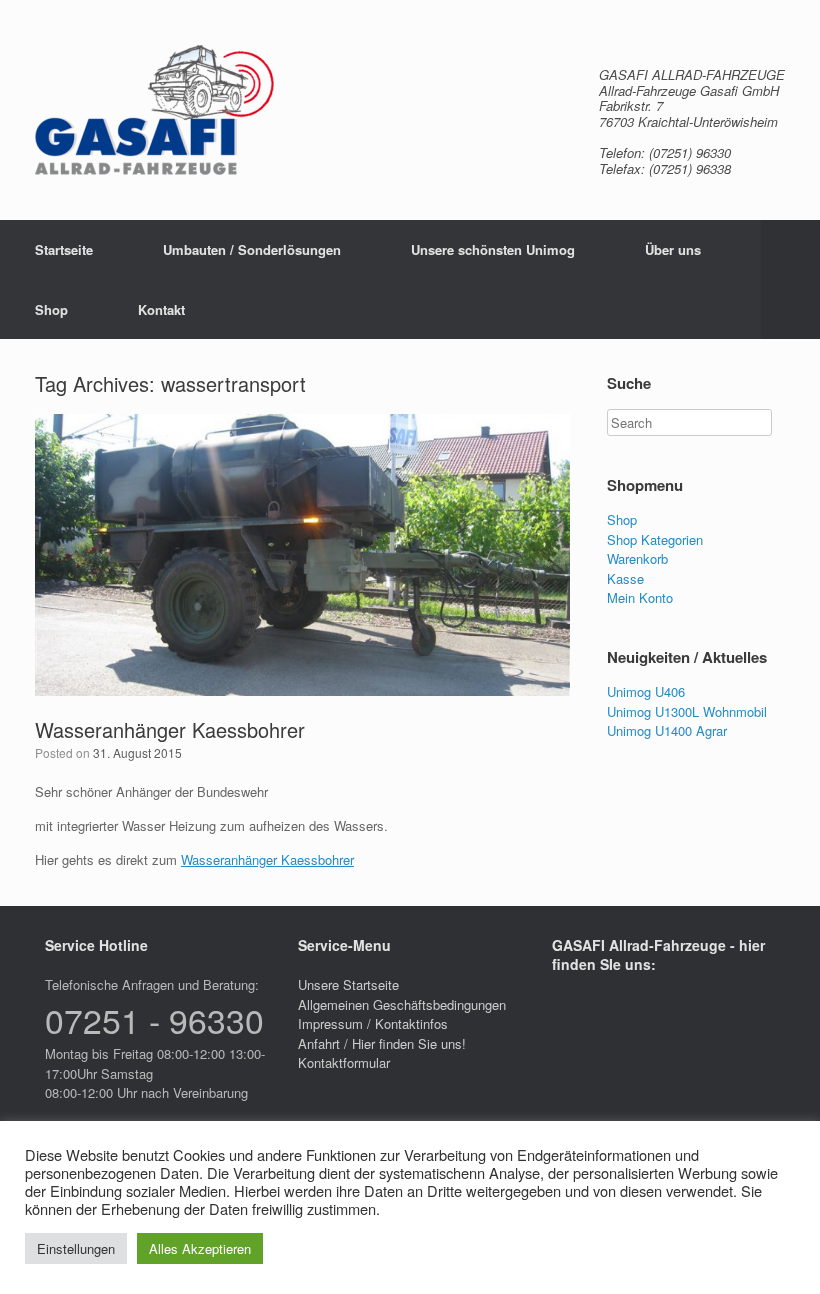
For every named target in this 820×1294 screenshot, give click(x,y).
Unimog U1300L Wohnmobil (687, 711)
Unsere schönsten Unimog (493, 249)
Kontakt (161, 309)
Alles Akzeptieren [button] (200, 1248)
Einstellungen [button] (76, 1248)
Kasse (625, 578)
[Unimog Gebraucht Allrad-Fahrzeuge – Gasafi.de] (154, 110)
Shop (51, 309)
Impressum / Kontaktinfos (373, 1023)
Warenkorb (637, 558)
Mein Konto (640, 597)
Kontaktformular (344, 1062)
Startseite (64, 249)
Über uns (673, 249)
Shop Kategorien (655, 539)
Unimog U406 (646, 691)
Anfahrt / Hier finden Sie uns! (382, 1043)
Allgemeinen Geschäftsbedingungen (402, 1004)
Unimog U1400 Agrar (667, 730)
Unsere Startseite (348, 984)
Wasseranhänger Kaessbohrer (170, 729)
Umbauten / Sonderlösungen (252, 249)
